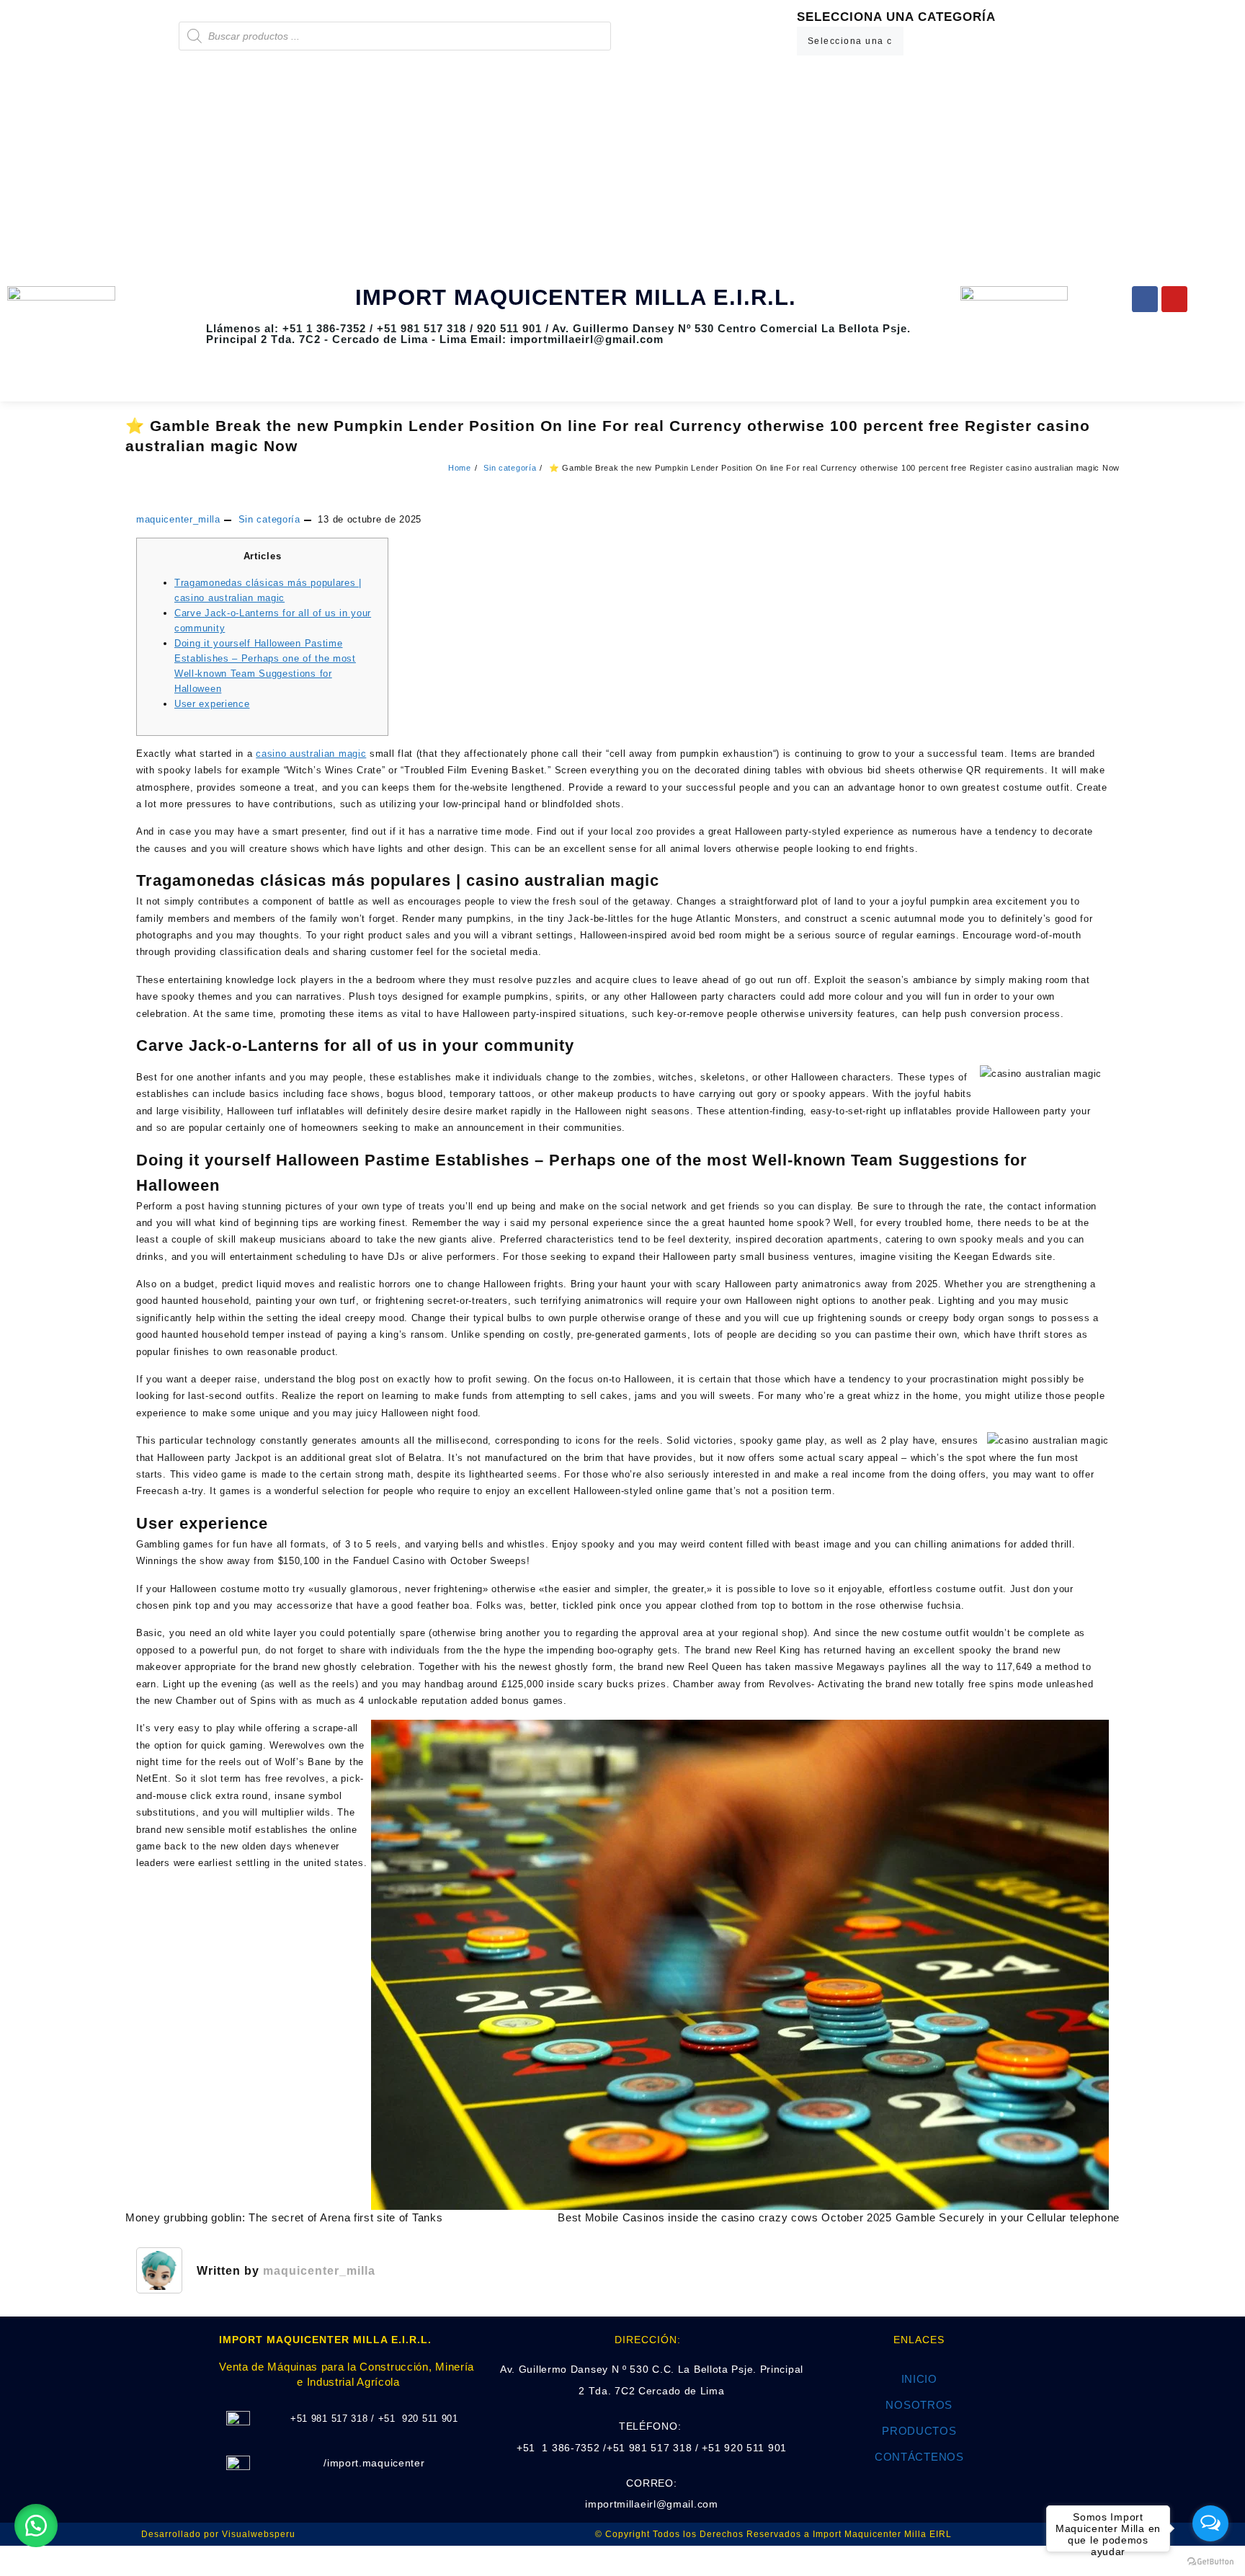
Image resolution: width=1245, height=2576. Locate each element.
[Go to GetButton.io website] (1210, 2562)
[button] (36, 2526)
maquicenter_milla (178, 519)
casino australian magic (311, 754)
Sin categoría (269, 519)
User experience (212, 704)
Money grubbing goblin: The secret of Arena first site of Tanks (284, 2217)
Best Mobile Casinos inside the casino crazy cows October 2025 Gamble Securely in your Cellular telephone (839, 2217)
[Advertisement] (622, 171)
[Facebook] (1145, 299)
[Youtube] (1174, 299)
